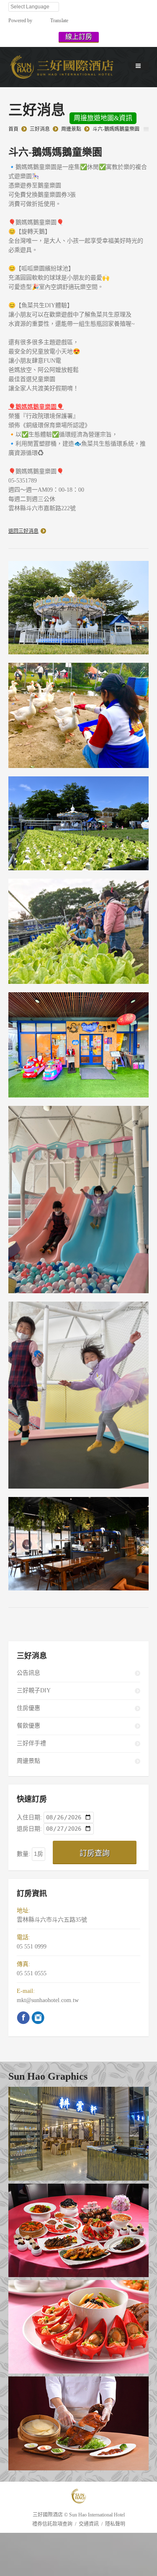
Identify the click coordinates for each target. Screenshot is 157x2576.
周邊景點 (71, 129)
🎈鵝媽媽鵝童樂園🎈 (36, 407)
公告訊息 (28, 1673)
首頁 (13, 129)
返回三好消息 (23, 531)
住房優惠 (28, 1708)
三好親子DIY (34, 1690)
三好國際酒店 (48, 2515)
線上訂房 (79, 37)
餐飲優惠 (28, 1726)
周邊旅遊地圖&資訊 (103, 118)
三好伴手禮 (31, 1743)
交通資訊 (89, 2524)
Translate (59, 21)
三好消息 (40, 129)
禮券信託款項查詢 (52, 2524)
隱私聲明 (115, 2524)
